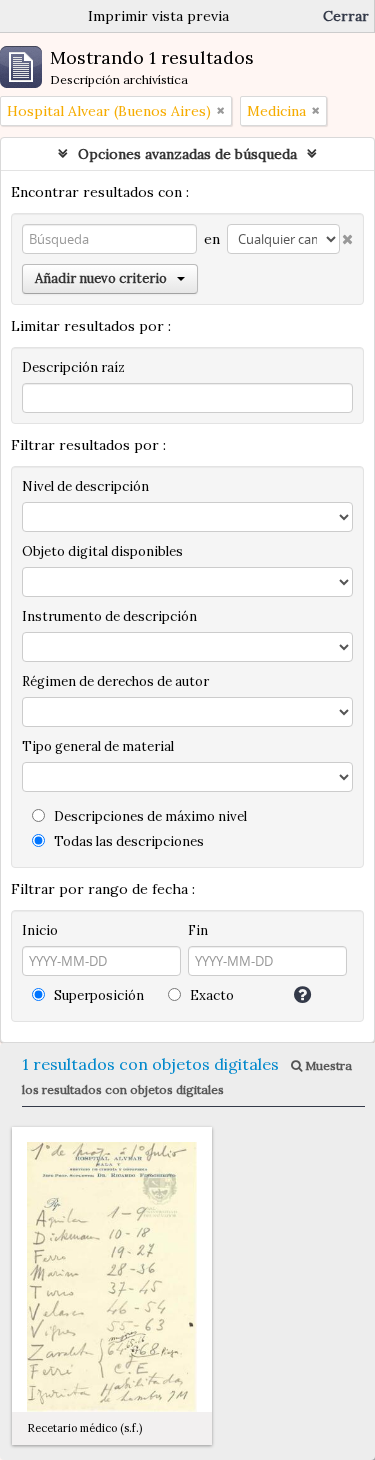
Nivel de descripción (85, 486)
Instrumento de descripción (109, 616)
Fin (198, 930)
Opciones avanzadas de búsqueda (187, 154)
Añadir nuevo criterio (101, 278)
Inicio (40, 930)
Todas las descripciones (127, 841)
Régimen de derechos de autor (115, 681)
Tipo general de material (98, 746)
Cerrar (346, 16)
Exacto (210, 995)
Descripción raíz (73, 367)
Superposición (97, 995)
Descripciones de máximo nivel (149, 816)
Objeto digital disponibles (102, 551)
